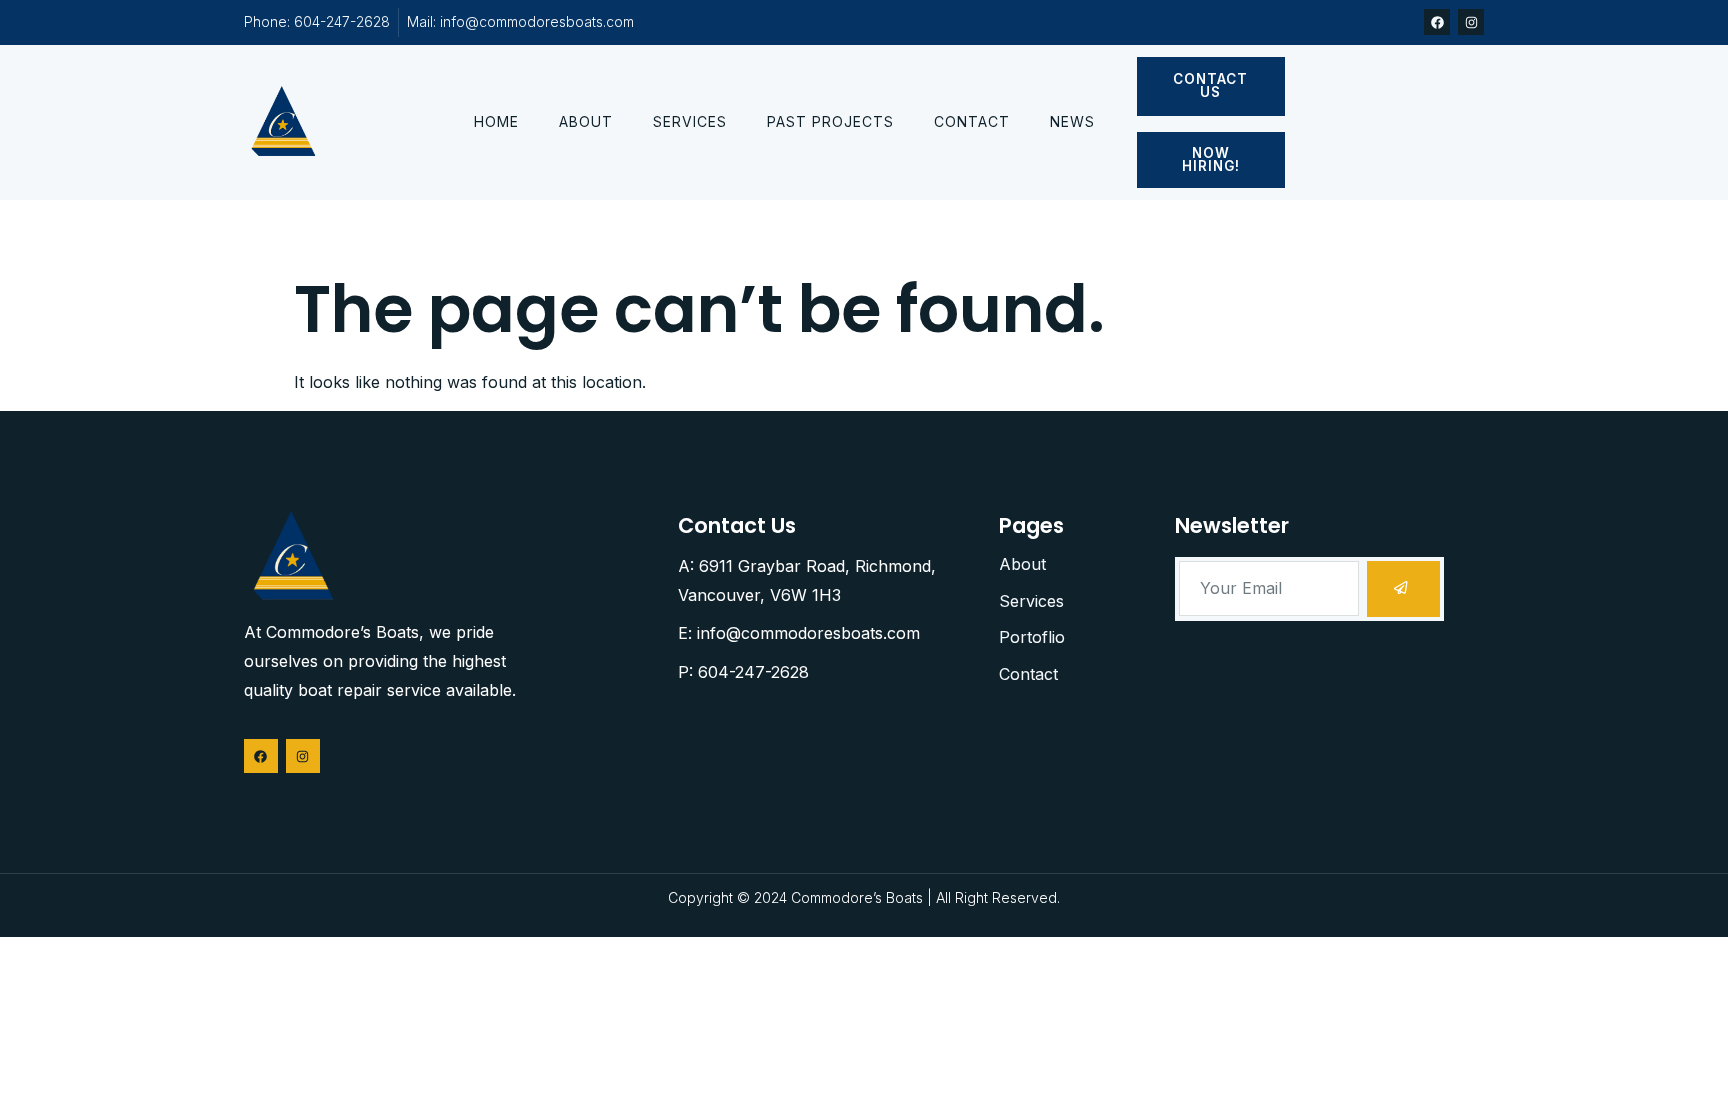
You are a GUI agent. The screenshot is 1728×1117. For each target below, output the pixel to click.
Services (690, 121)
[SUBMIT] (1403, 589)
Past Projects (830, 121)
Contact (972, 121)
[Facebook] (1437, 22)
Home (496, 121)
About (586, 121)
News (1072, 121)
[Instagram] (1471, 22)
